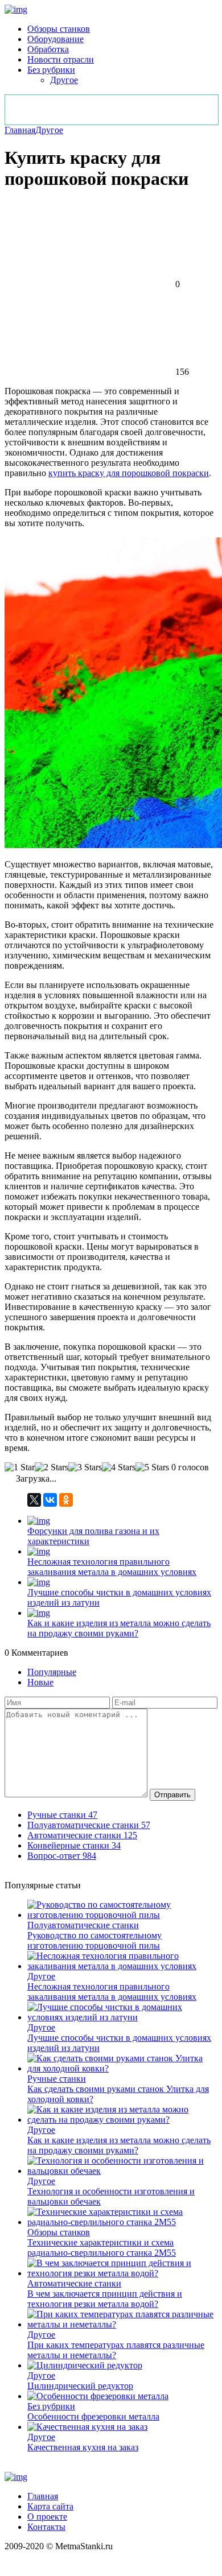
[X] (34, 1500)
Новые (40, 1682)
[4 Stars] (119, 1467)
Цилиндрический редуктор (80, 2386)
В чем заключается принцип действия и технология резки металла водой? (105, 2299)
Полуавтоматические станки (83, 1925)
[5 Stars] (152, 1467)
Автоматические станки (74, 2283)
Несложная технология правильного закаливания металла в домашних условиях (112, 1567)
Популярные (52, 1672)
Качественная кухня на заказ (83, 2447)
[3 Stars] (85, 1467)
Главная (20, 130)
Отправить (172, 1795)
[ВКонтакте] (50, 1500)
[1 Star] (20, 1467)
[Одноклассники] (66, 1500)
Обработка (48, 49)
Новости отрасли (61, 59)
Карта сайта (50, 2506)
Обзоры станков (59, 29)
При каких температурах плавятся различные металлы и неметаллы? (116, 2350)
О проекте (47, 2517)
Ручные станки (57, 2079)
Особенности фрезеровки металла (93, 2416)
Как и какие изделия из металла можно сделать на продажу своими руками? (119, 1628)
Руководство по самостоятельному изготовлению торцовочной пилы (94, 1940)
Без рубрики (51, 70)
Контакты (46, 2527)
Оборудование (55, 39)
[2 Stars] (52, 1467)
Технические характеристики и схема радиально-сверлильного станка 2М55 (102, 2248)
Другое (64, 80)
